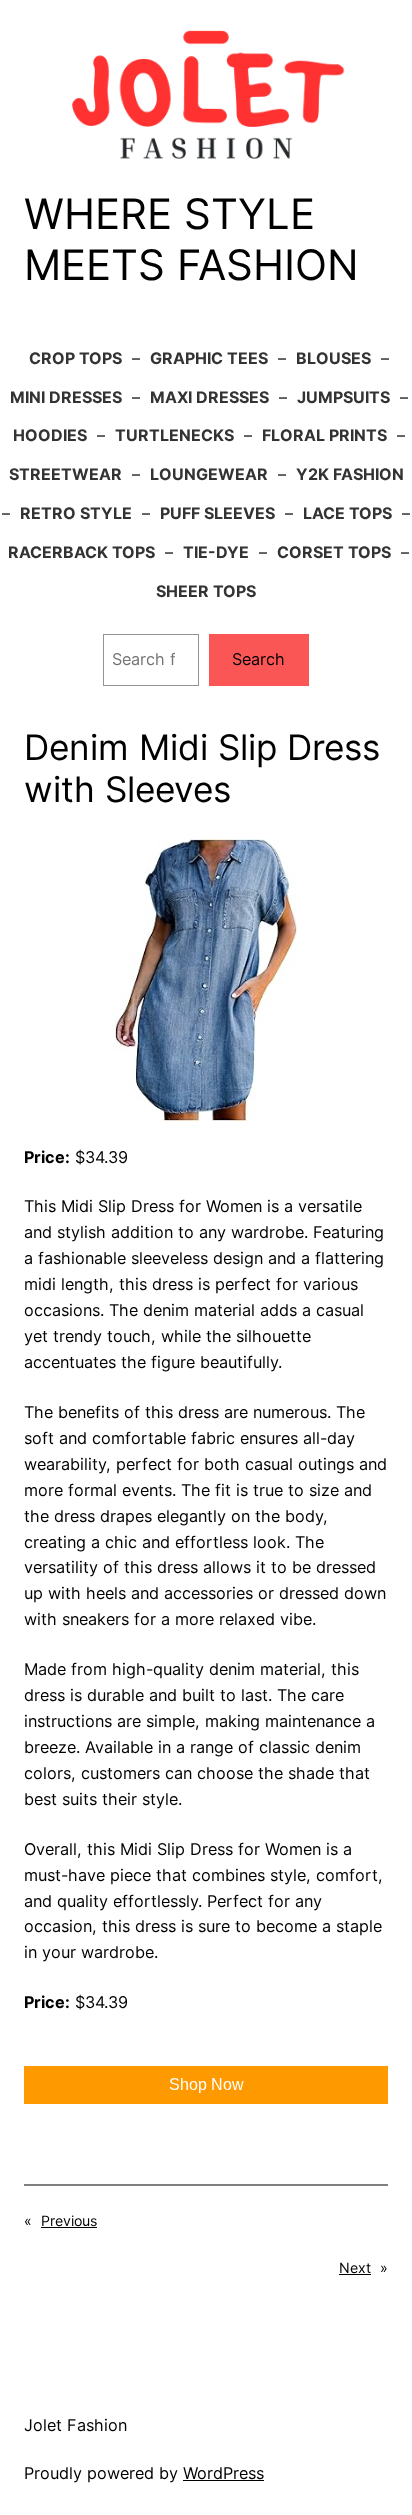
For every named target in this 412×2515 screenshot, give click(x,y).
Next (355, 2267)
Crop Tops (75, 358)
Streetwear (65, 474)
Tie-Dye (216, 552)
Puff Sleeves (217, 513)
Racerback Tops (81, 552)
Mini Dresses (66, 397)
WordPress (223, 2473)
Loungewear (209, 474)
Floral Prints (324, 435)
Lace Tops (347, 513)
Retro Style (76, 513)
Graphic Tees (209, 358)
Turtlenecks (174, 435)
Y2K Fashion (350, 474)
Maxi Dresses (209, 397)
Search (258, 659)
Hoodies (50, 435)
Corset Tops (334, 552)
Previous (69, 2220)
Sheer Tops (206, 591)
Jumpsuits (343, 397)
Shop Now (206, 2084)
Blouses (333, 358)
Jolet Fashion (75, 2425)
